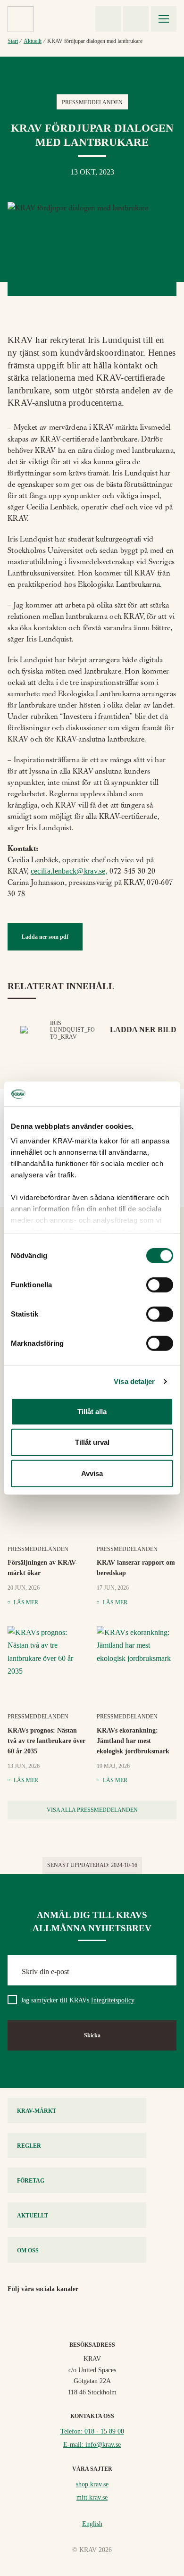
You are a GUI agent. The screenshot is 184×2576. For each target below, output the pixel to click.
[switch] (160, 1285)
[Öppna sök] (136, 19)
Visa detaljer (134, 1381)
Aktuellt (33, 41)
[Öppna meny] (164, 19)
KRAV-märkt (37, 2111)
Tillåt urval (92, 1442)
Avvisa (92, 1473)
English (92, 2524)
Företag (31, 2181)
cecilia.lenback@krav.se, (69, 871)
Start (13, 41)
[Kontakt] (108, 19)
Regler (29, 2146)
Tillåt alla (92, 1412)
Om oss (28, 2251)
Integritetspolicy (113, 2000)
